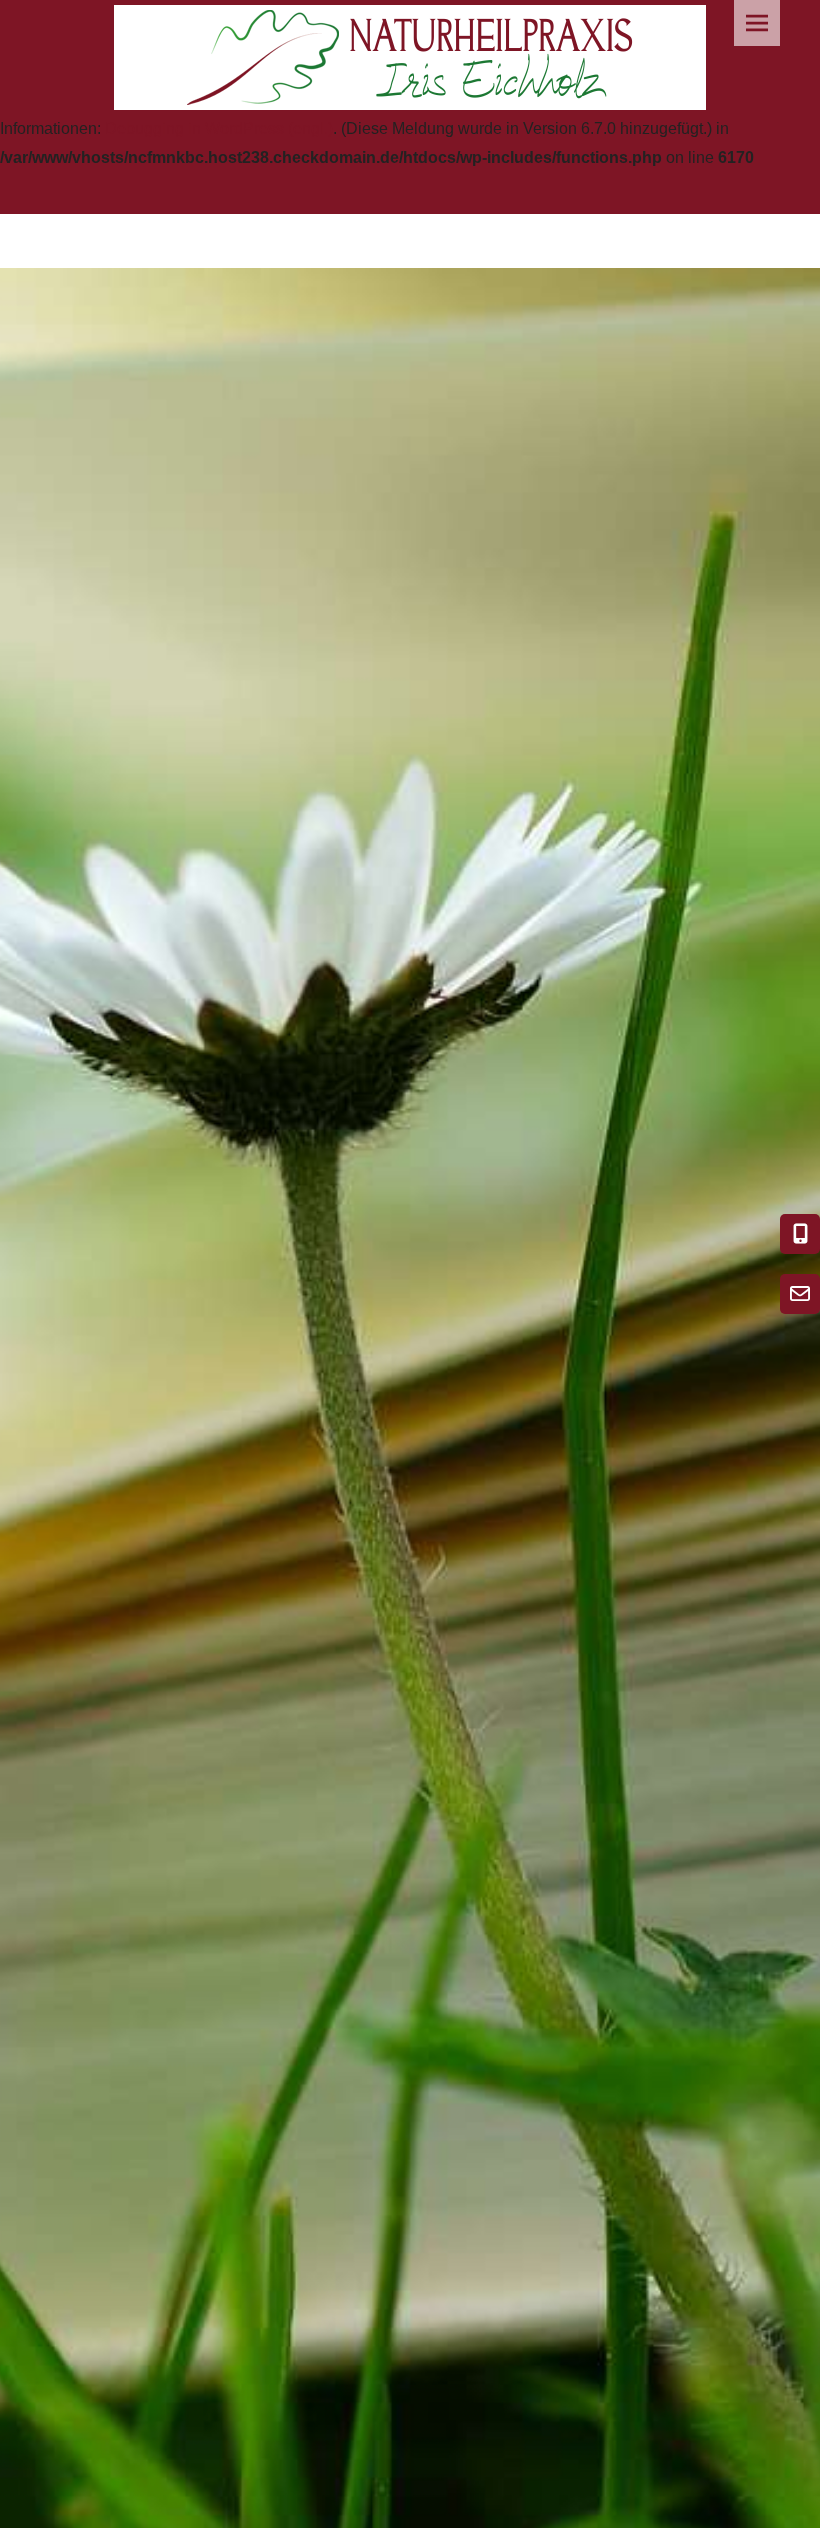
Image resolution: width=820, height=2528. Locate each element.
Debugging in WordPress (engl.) (219, 128)
